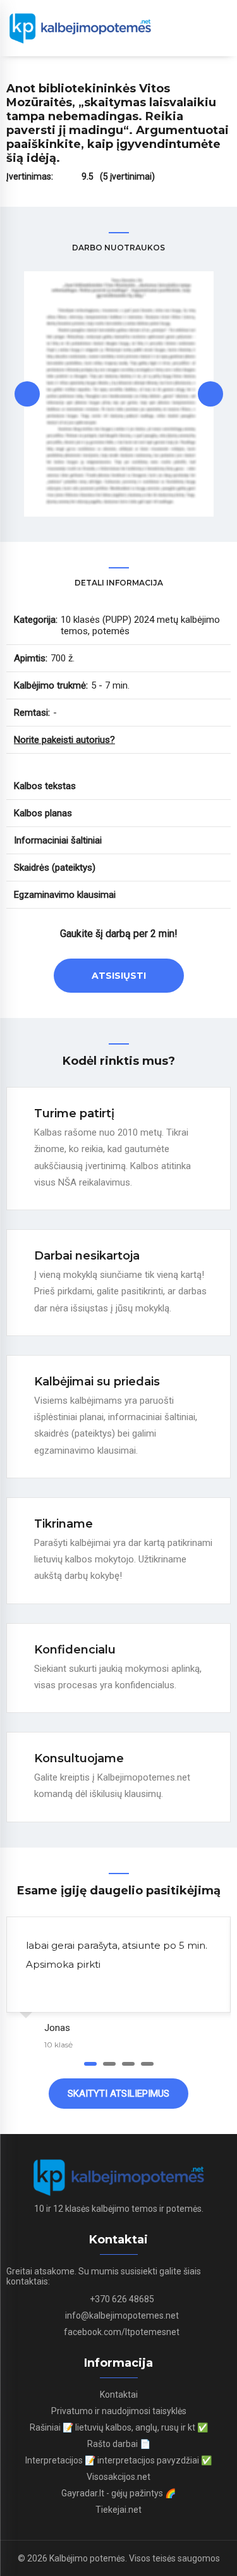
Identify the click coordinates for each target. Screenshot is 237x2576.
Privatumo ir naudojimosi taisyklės (119, 2411)
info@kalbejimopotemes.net (122, 2315)
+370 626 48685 (122, 2299)
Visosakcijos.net (118, 2477)
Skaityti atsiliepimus (118, 2094)
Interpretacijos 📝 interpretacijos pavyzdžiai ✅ (118, 2460)
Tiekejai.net (118, 2510)
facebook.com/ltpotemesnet (122, 2332)
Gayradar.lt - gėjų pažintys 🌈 (118, 2493)
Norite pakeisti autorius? (64, 740)
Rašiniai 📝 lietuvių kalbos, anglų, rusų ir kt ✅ (119, 2427)
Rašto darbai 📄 (119, 2444)
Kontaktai (119, 2395)
